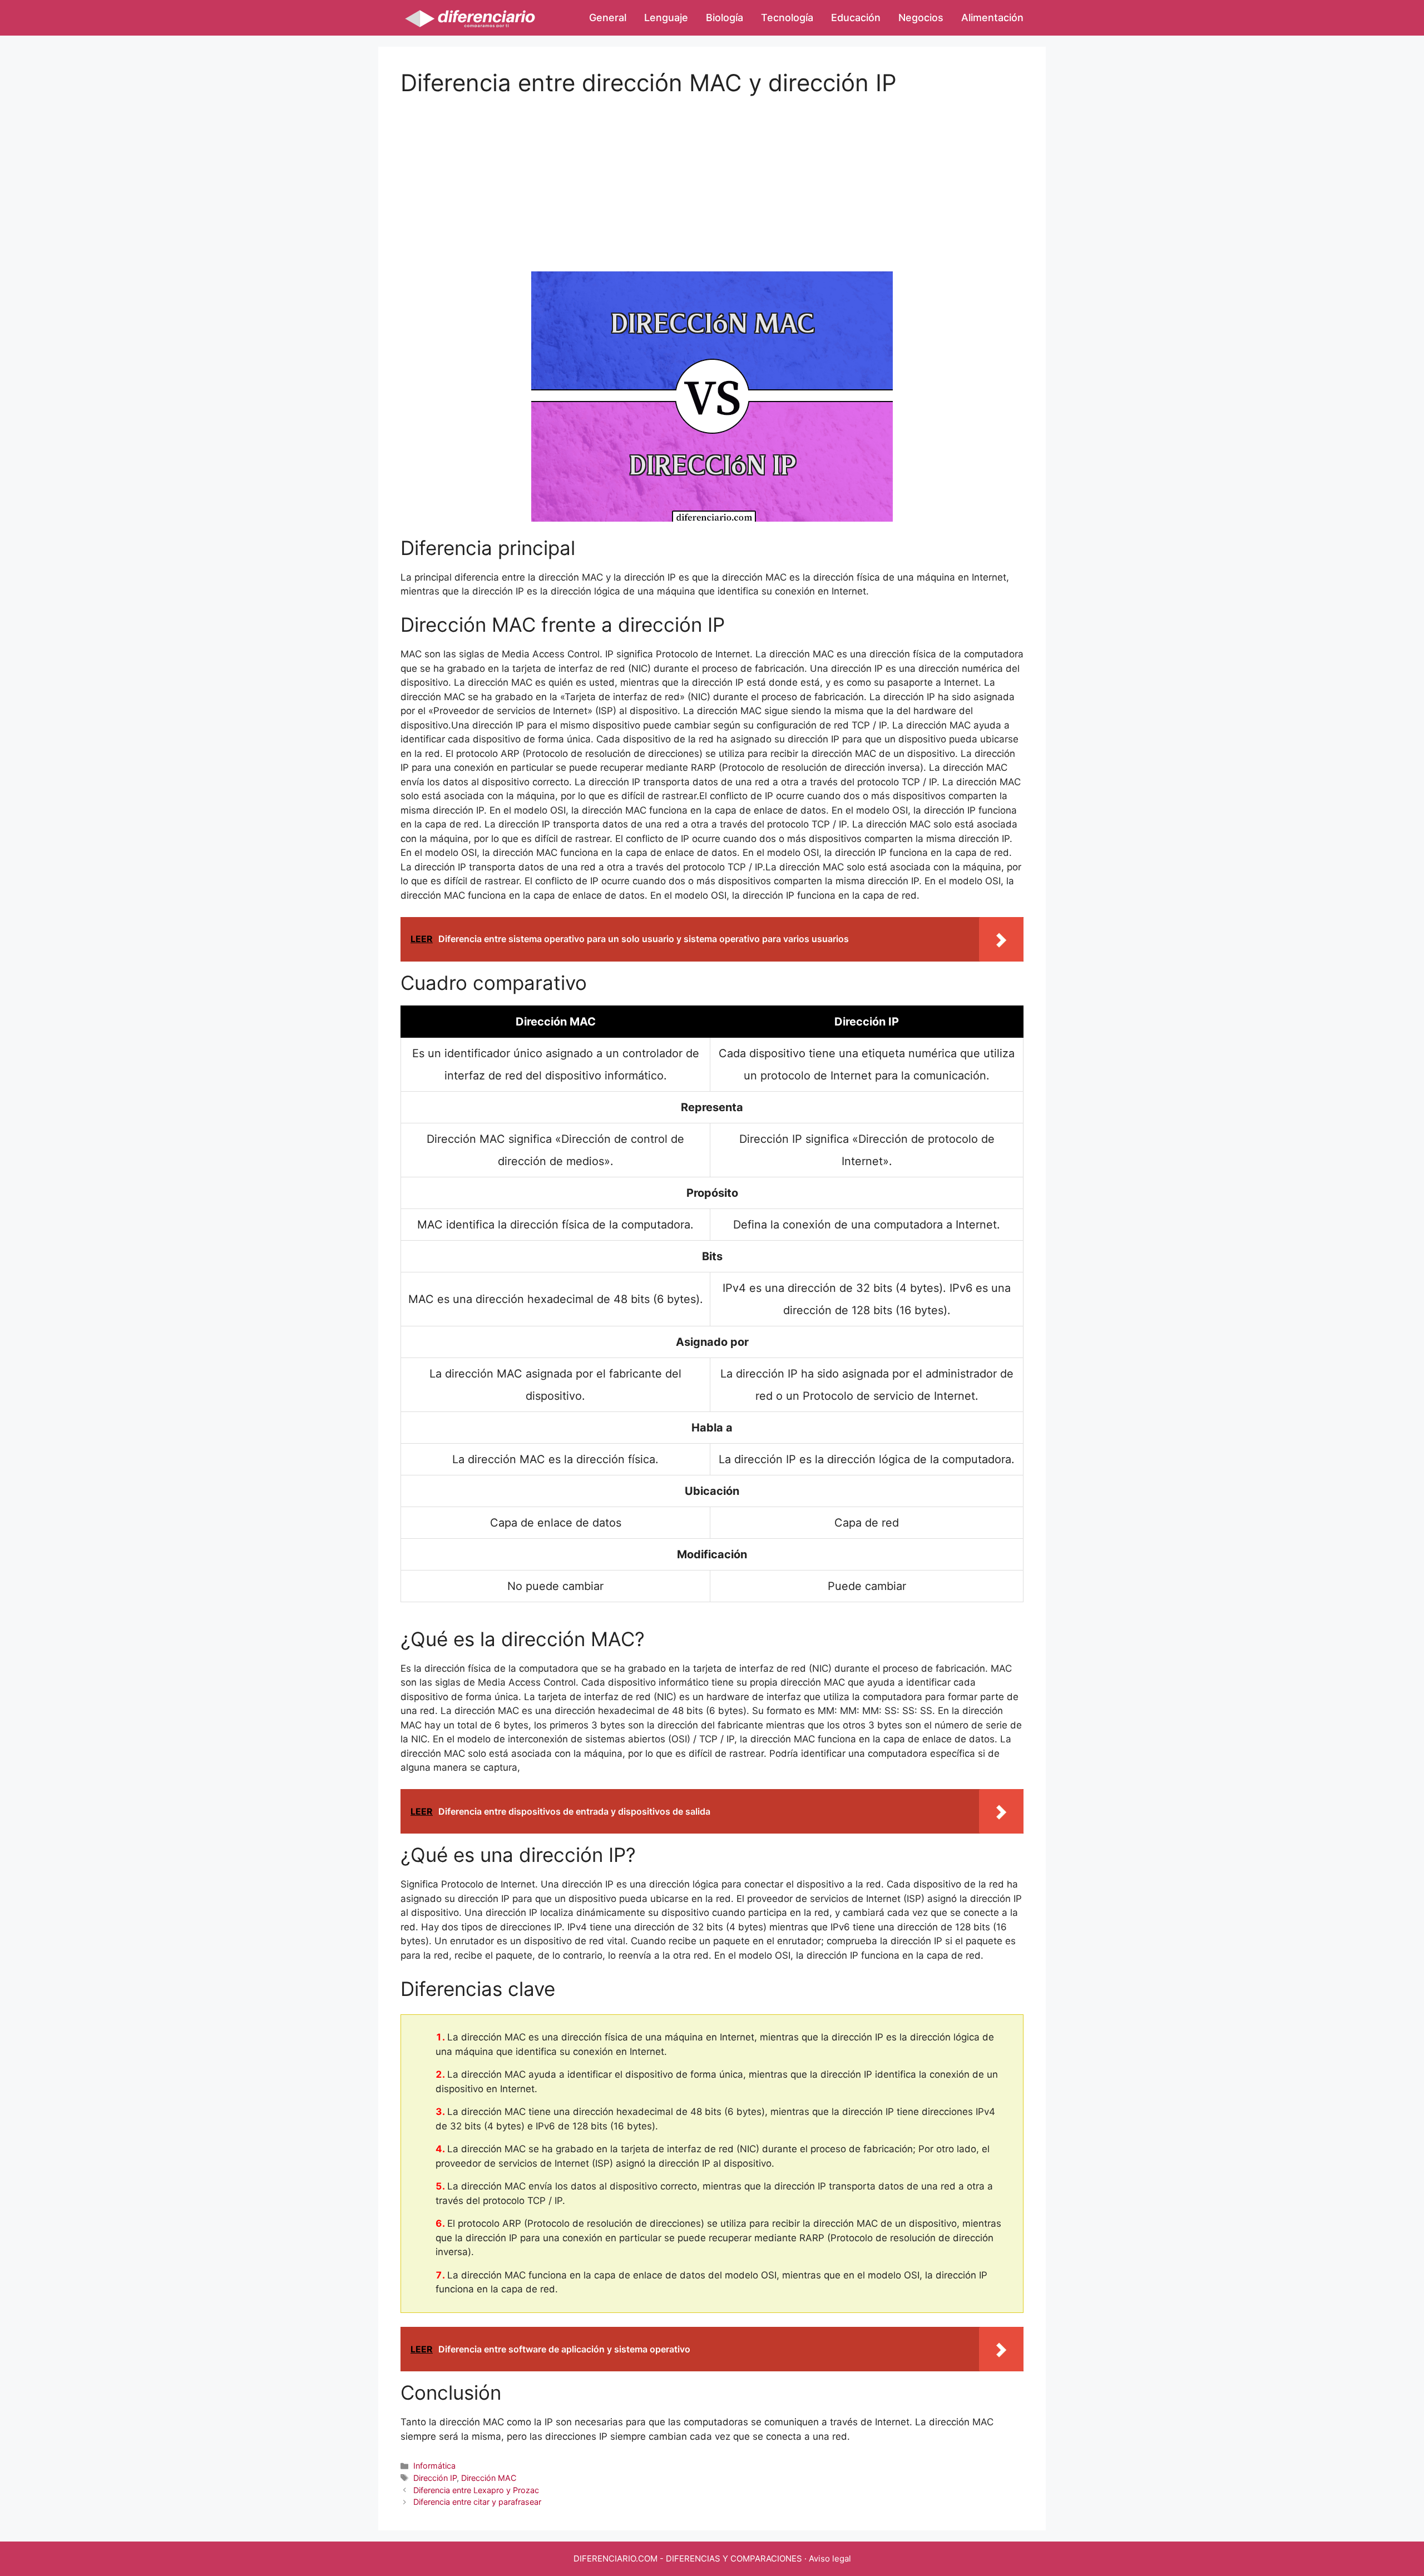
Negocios (921, 18)
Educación (856, 18)
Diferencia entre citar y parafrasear (477, 2502)
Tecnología (787, 18)
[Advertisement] (712, 175)
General (608, 18)
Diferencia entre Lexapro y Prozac (476, 2490)
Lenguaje (666, 18)
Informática (434, 2466)
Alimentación (992, 18)
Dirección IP (435, 2478)
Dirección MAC (489, 2478)
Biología (725, 18)
